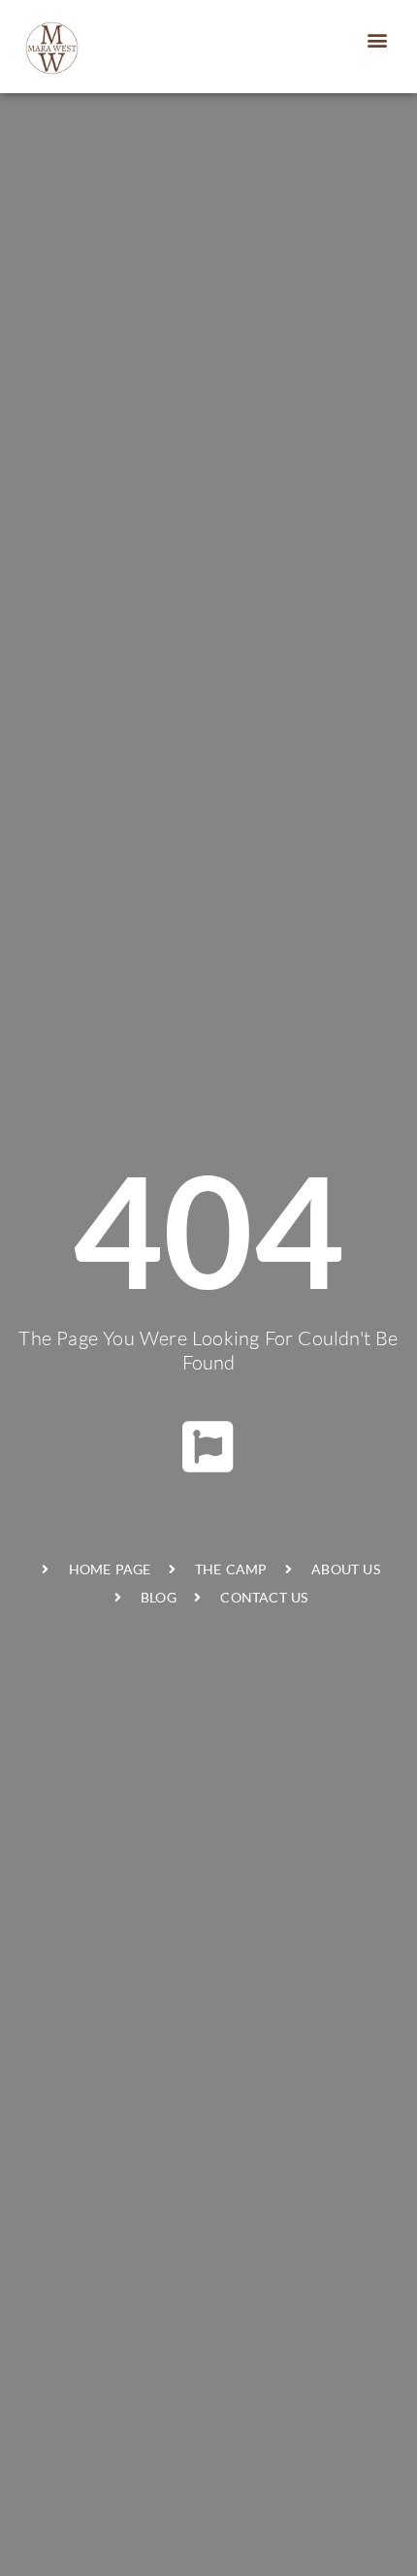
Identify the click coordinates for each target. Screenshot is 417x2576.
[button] (378, 39)
